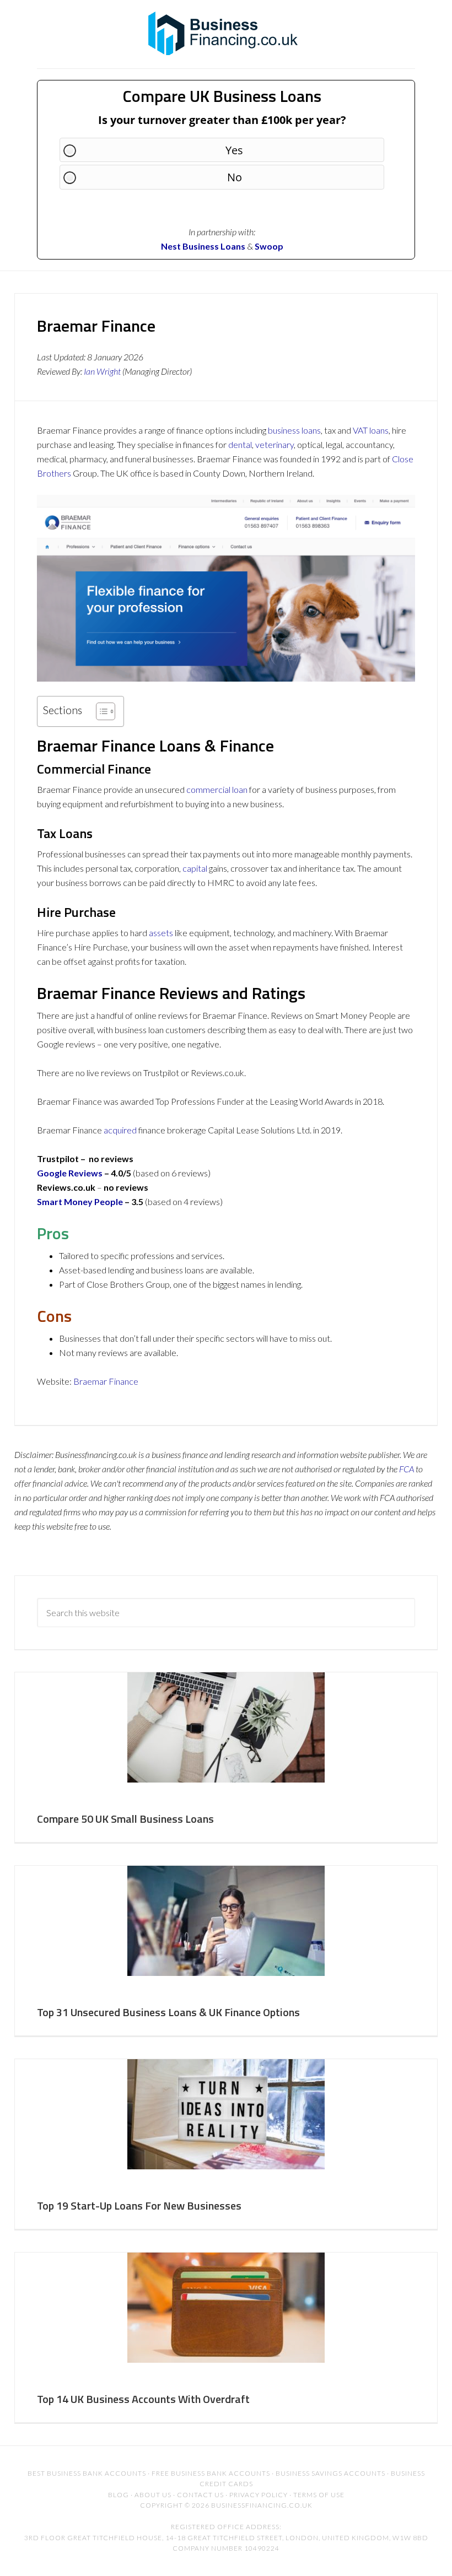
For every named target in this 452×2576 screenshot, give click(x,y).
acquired (120, 1130)
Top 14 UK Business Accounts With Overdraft (143, 2399)
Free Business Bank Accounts (211, 2473)
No (235, 177)
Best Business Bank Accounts (87, 2473)
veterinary (275, 444)
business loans (294, 430)
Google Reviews (70, 1173)
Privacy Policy (259, 2495)
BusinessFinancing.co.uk (226, 33)
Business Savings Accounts (330, 2473)
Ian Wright (102, 371)
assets (161, 933)
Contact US (200, 2495)
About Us (153, 2495)
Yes (234, 150)
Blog (119, 2495)
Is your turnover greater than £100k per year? (222, 120)
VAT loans (371, 430)
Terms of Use (319, 2495)
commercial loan (217, 789)
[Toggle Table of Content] (100, 711)
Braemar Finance (106, 1381)
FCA (407, 1469)
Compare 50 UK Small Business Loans (125, 1819)
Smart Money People (80, 1201)
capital (195, 868)
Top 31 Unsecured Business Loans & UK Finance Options (168, 2012)
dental (240, 444)
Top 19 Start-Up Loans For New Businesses (139, 2205)
